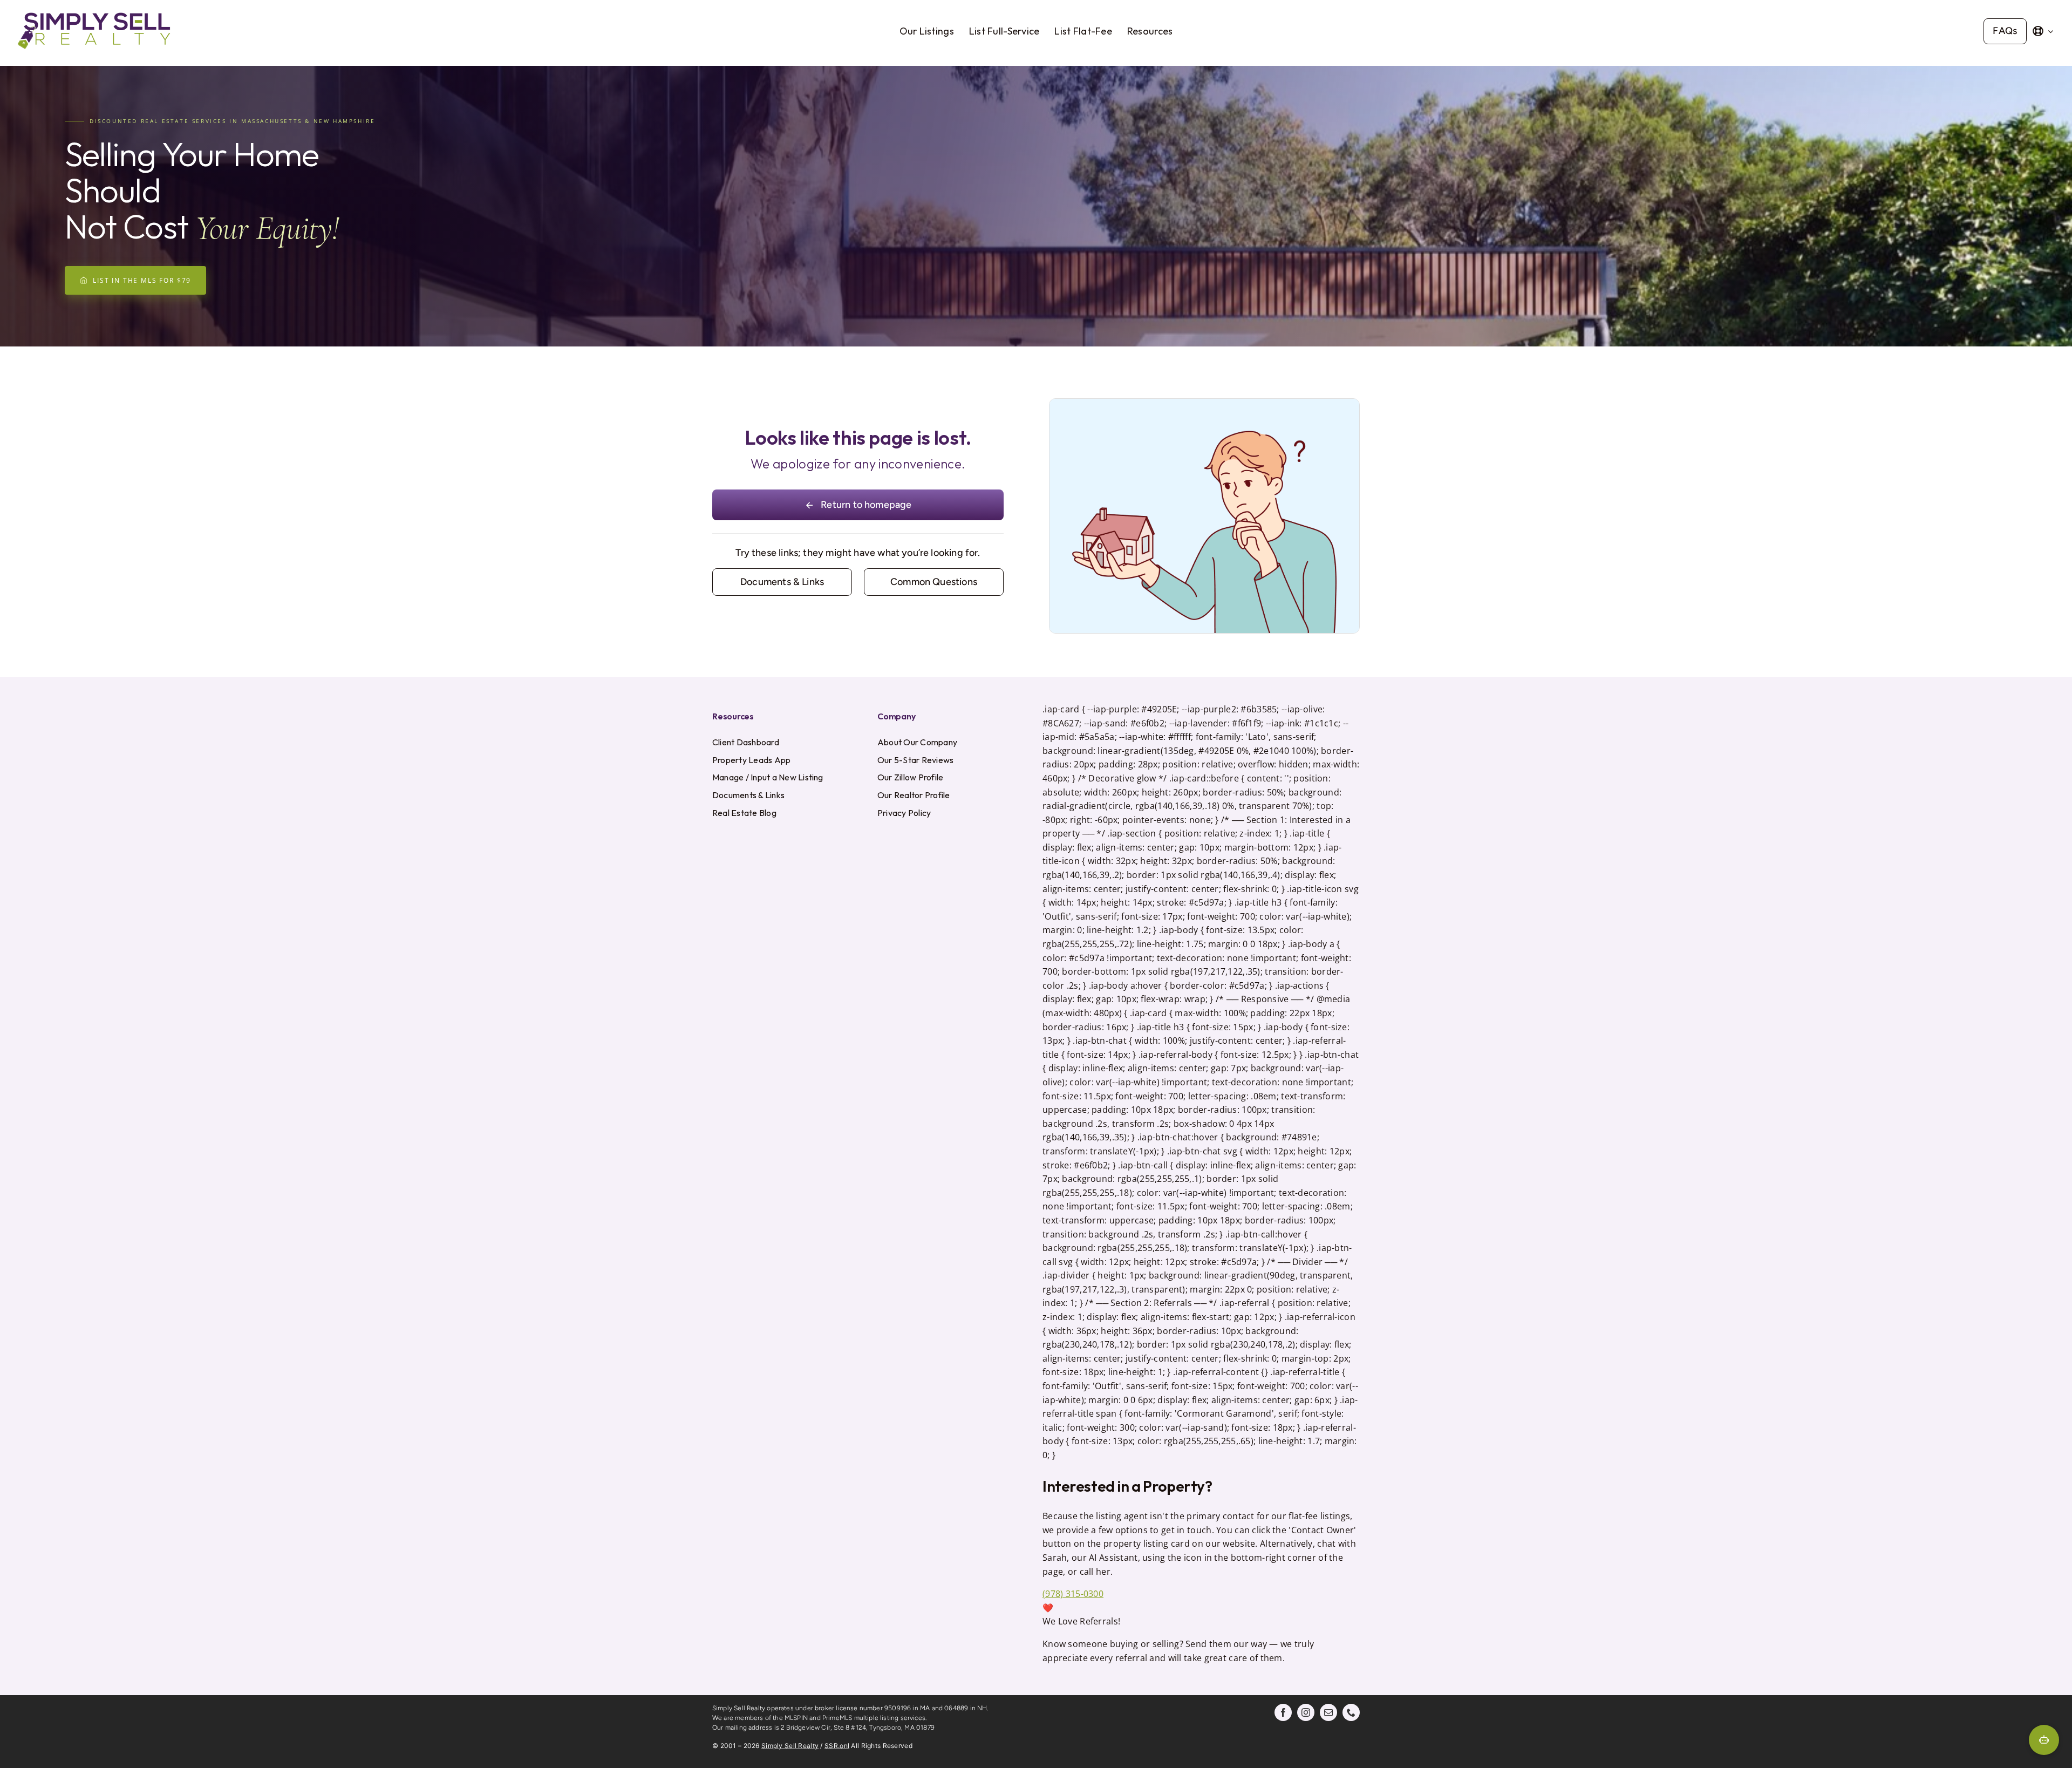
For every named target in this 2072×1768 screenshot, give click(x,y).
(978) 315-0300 (1073, 1594)
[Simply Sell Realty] (94, 13)
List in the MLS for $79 (142, 280)
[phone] (1351, 1712)
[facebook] (1283, 1712)
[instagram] (1306, 1712)
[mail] (1328, 1712)
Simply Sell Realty (790, 1746)
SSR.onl (837, 1746)
